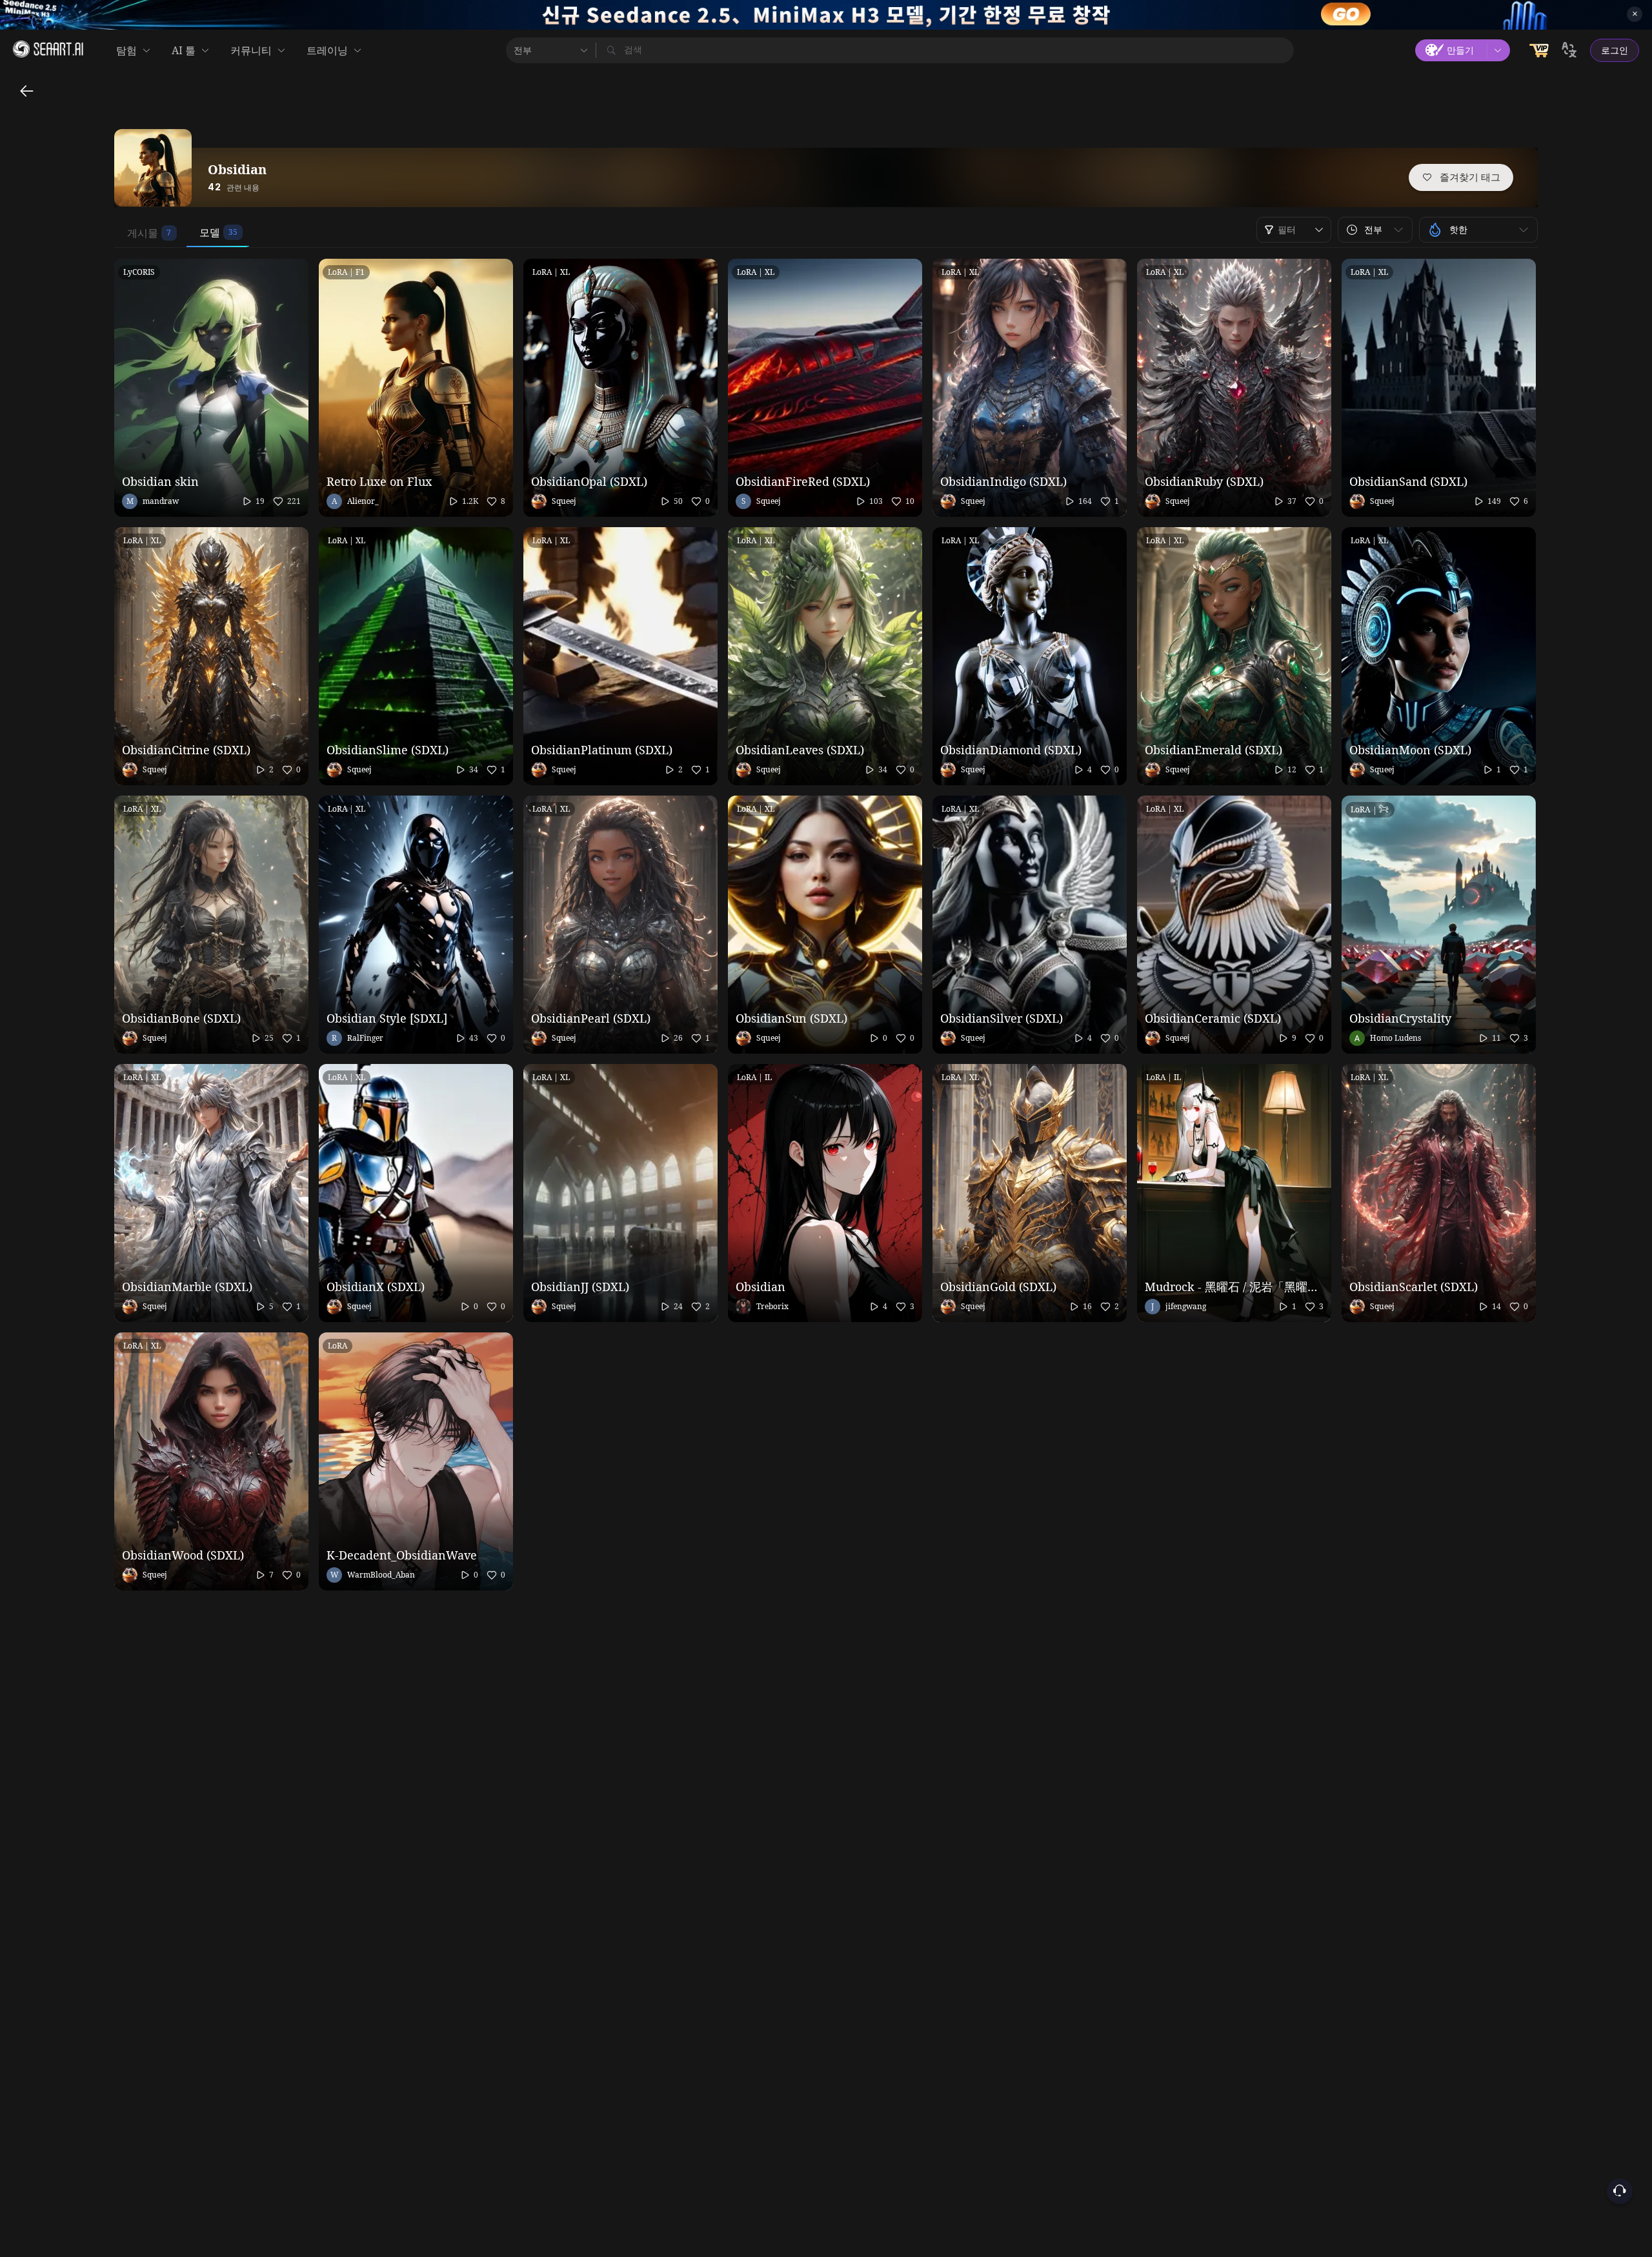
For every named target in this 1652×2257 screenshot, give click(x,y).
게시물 (143, 233)
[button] (1375, 230)
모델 (210, 232)
